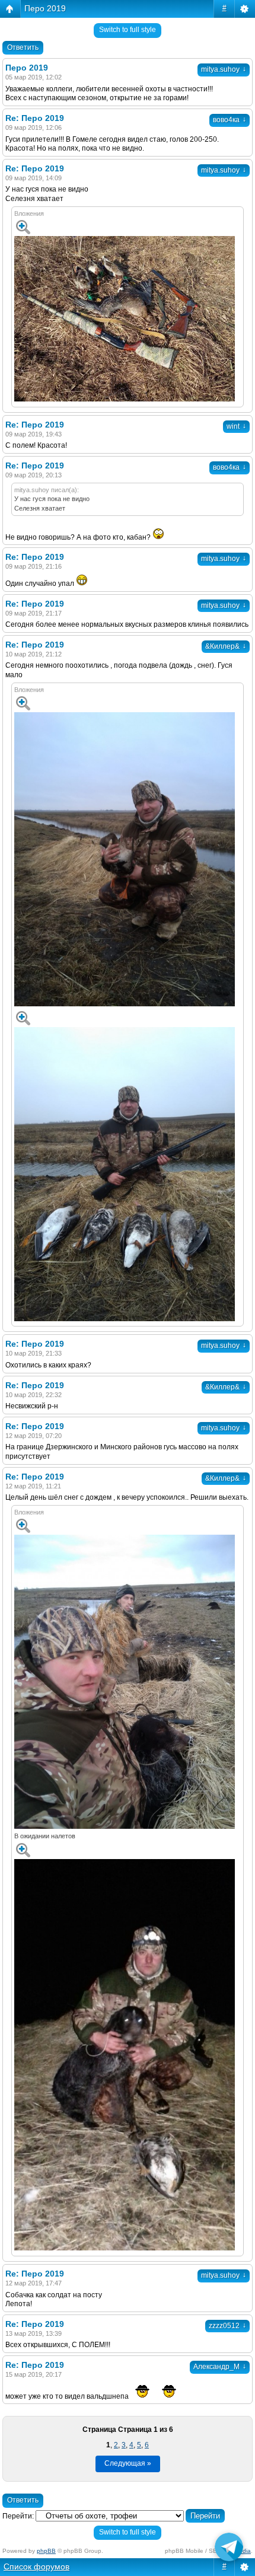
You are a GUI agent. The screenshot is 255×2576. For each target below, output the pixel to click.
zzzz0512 (227, 2326)
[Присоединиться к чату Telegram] (229, 2545)
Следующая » (128, 2463)
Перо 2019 (45, 8)
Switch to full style (128, 30)
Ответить (23, 47)
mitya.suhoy (224, 69)
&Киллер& (226, 646)
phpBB (46, 2551)
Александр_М (220, 2367)
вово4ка (230, 120)
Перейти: (18, 2516)
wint (236, 426)
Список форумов (36, 2567)
